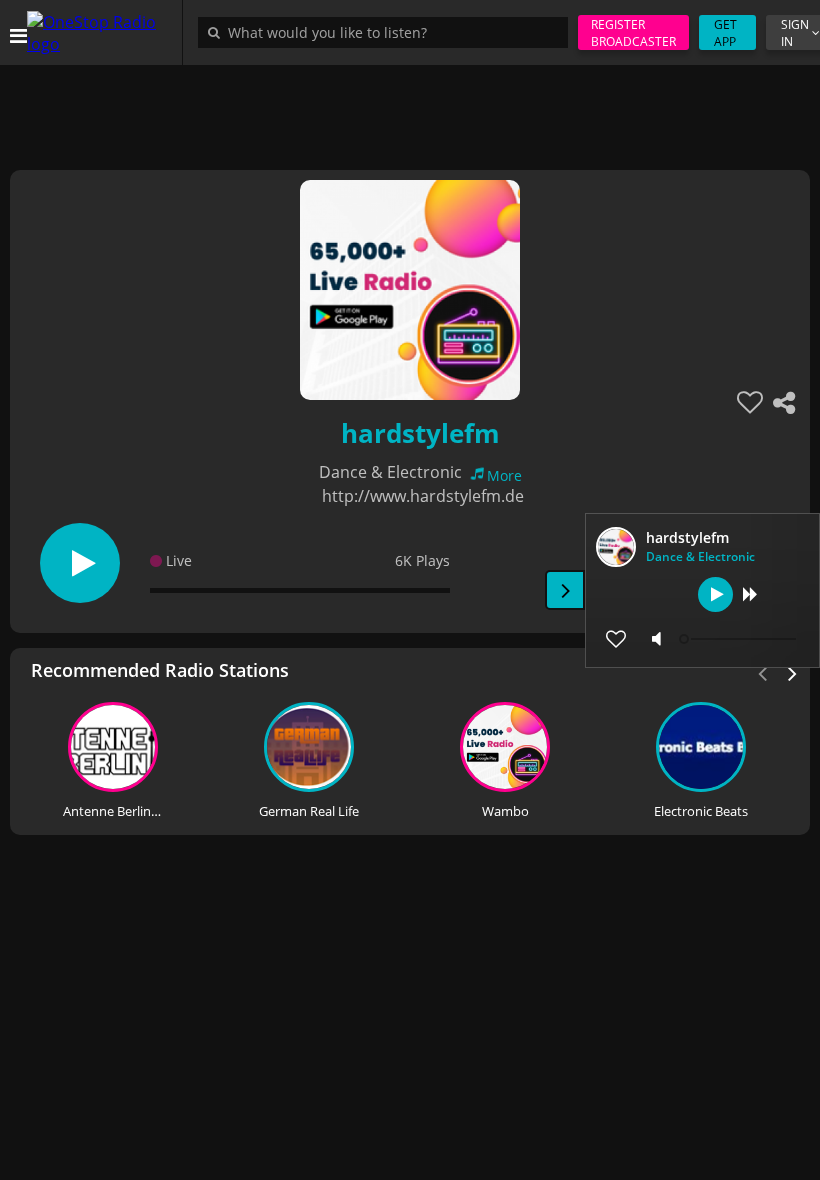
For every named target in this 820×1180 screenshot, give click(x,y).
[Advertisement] (410, 110)
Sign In (795, 33)
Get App (725, 33)
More (504, 475)
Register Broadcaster (633, 33)
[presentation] (793, 672)
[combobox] (388, 32)
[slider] (740, 639)
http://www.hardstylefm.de (423, 496)
